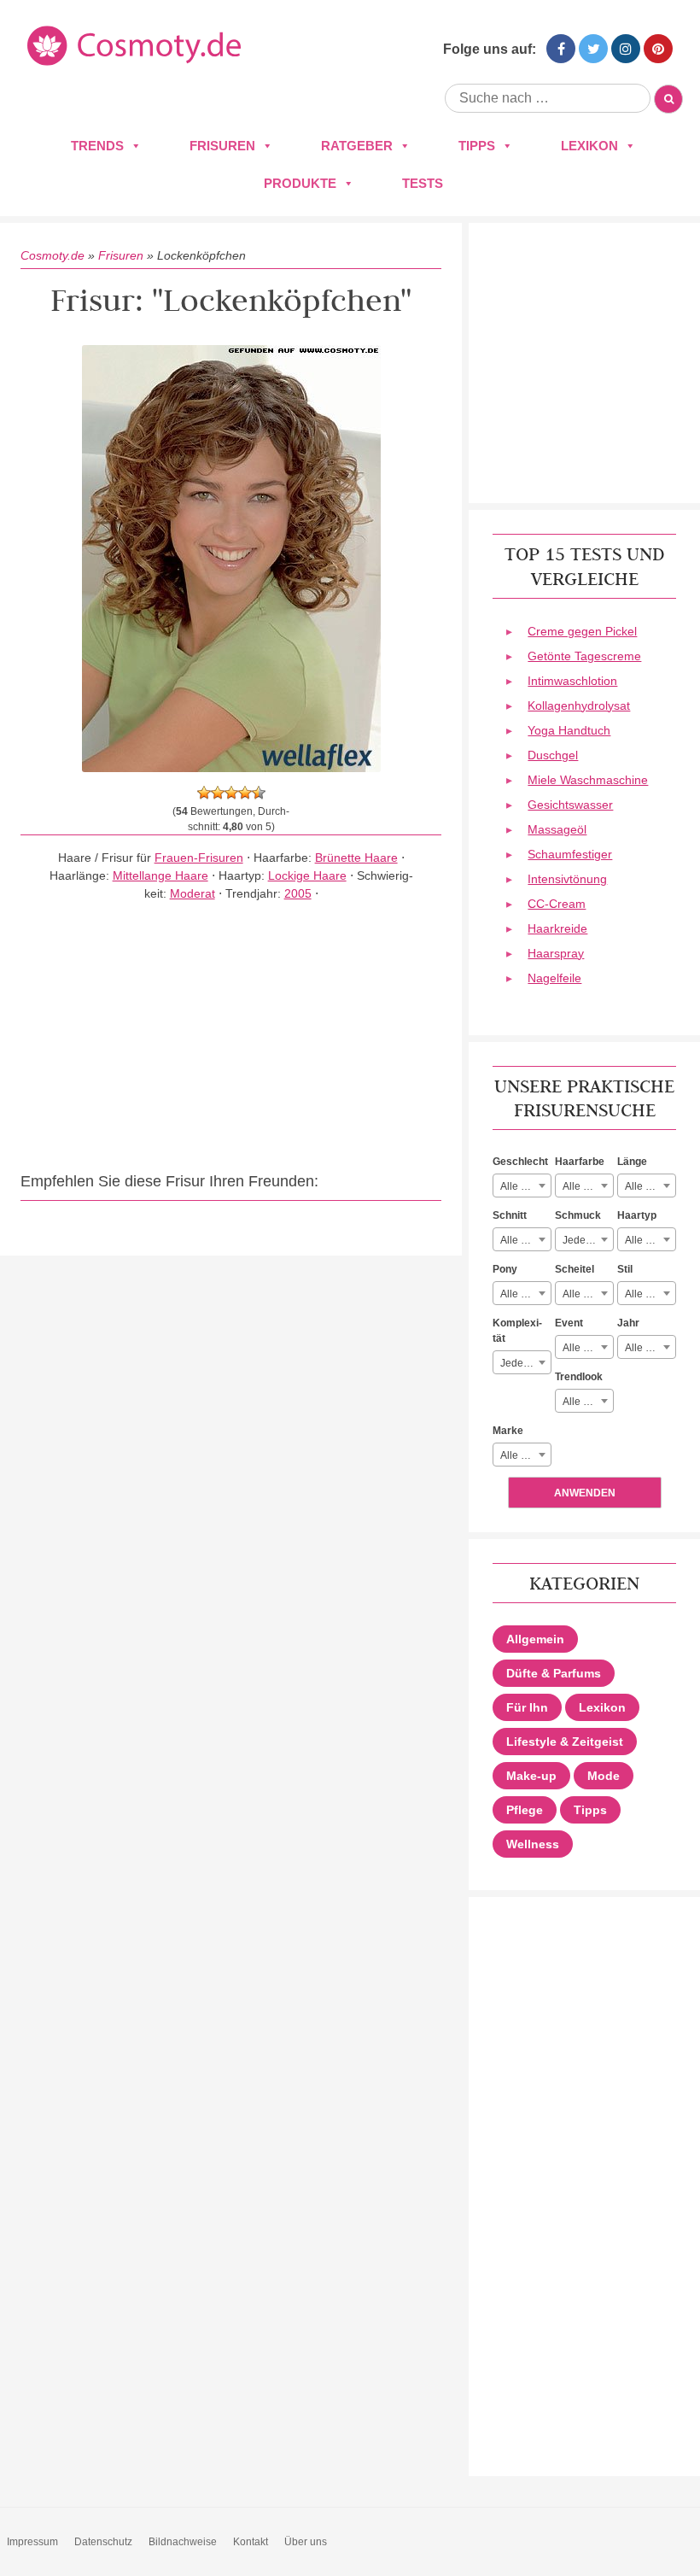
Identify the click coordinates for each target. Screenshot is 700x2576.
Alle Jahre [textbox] (648, 1348)
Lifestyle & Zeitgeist (565, 1742)
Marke (508, 1431)
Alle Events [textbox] (588, 1348)
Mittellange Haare (160, 875)
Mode (604, 1776)
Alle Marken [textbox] (525, 1455)
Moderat (192, 893)
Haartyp (637, 1215)
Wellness (533, 1844)
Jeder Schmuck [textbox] (588, 1240)
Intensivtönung (567, 879)
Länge (632, 1162)
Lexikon (589, 146)
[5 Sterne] (259, 793)
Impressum (32, 2542)
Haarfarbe (580, 1162)
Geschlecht (520, 1162)
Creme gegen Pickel (582, 631)
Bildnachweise (183, 2542)
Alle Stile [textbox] (645, 1294)
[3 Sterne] (231, 793)
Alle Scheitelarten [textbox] (588, 1294)
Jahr (628, 1323)
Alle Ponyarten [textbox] (525, 1294)
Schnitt (510, 1215)
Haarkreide (557, 928)
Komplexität (517, 1331)
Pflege (525, 1810)
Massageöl (557, 829)
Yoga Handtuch (569, 730)
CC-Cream (557, 904)
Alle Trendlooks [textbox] (588, 1402)
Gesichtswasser (570, 805)
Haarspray (556, 953)
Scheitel (575, 1269)
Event (569, 1323)
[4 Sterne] (245, 793)
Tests (423, 183)
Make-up (531, 1776)
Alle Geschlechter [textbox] (525, 1186)
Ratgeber (357, 146)
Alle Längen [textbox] (650, 1186)
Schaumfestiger (570, 854)
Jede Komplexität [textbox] (525, 1363)
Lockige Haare (307, 875)
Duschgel (553, 755)
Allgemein (535, 1639)
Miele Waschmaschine (588, 780)
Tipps (477, 146)
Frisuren (222, 146)
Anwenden (585, 1493)
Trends (97, 146)
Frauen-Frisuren (199, 858)
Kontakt (251, 2542)
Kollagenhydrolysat (579, 705)
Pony (505, 1269)
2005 (298, 893)
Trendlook (579, 1377)
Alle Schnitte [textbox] (525, 1240)
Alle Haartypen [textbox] (650, 1240)
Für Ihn (527, 1707)
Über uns (306, 2542)
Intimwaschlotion (572, 681)
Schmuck (578, 1215)
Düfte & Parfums (554, 1673)
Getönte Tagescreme (584, 656)
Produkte (300, 183)
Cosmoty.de (52, 255)
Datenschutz (103, 2542)
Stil (625, 1269)
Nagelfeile (554, 978)
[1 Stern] (204, 793)
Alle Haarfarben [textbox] (588, 1186)
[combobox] (522, 1186)
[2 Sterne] (218, 793)
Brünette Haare (356, 858)
